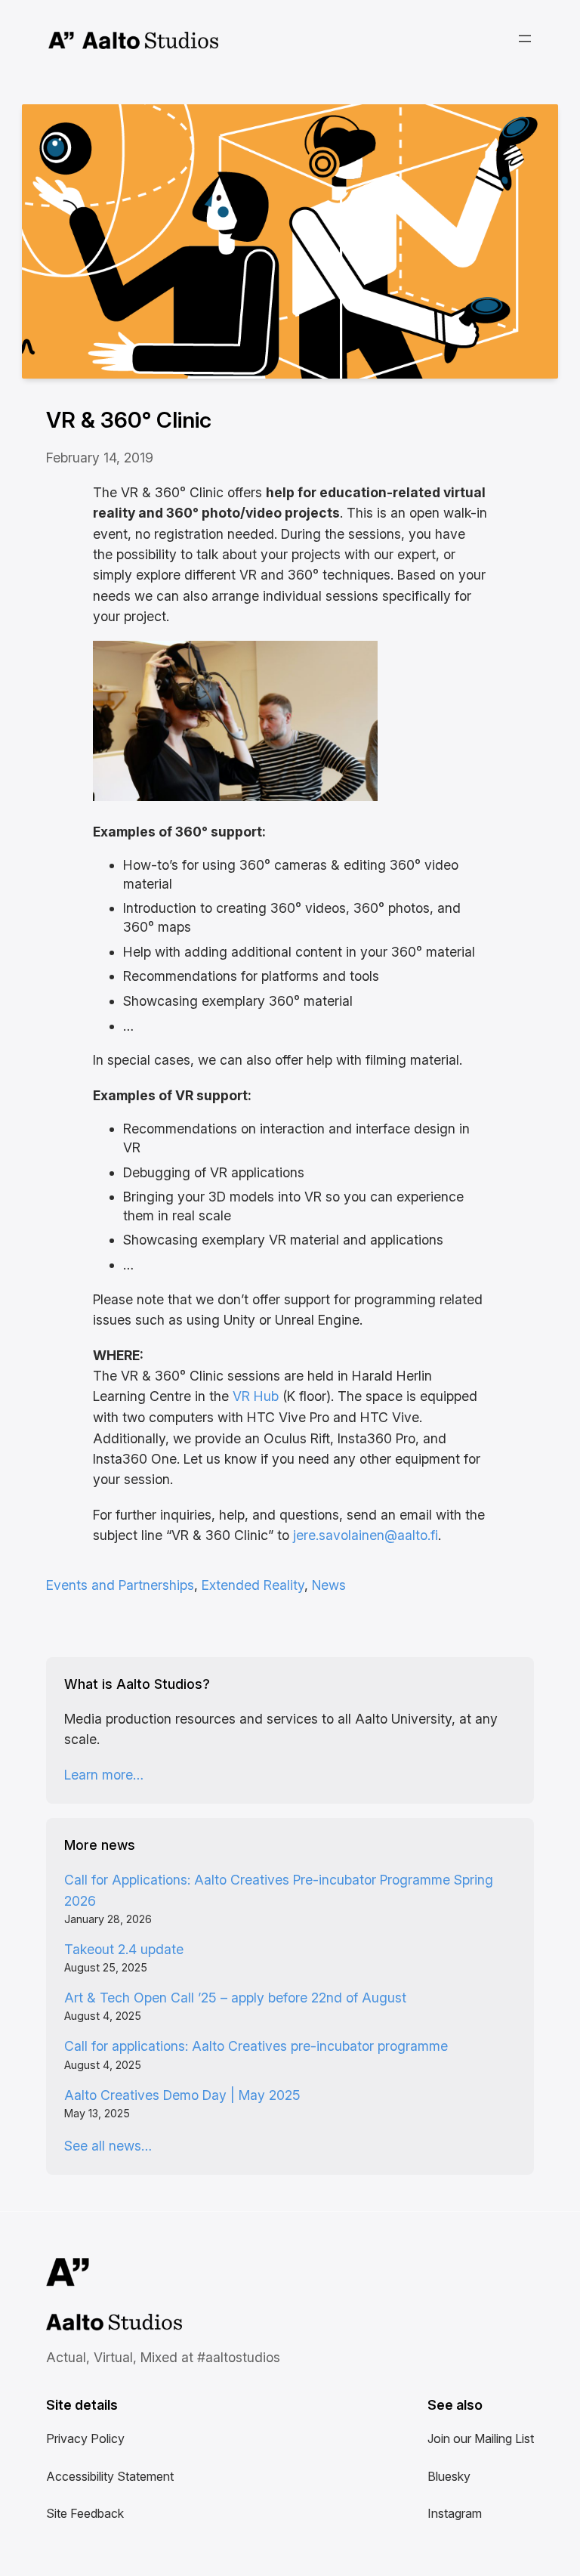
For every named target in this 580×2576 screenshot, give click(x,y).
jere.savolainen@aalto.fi (366, 1535)
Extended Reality (253, 1585)
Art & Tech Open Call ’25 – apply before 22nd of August (235, 1998)
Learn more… (104, 1775)
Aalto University (62, 41)
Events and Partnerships (120, 1585)
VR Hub (256, 1396)
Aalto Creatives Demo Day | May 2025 (182, 2095)
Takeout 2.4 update (124, 1949)
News (329, 1585)
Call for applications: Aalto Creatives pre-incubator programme (256, 2046)
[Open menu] (525, 39)
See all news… (108, 2146)
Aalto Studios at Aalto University (97, 2324)
